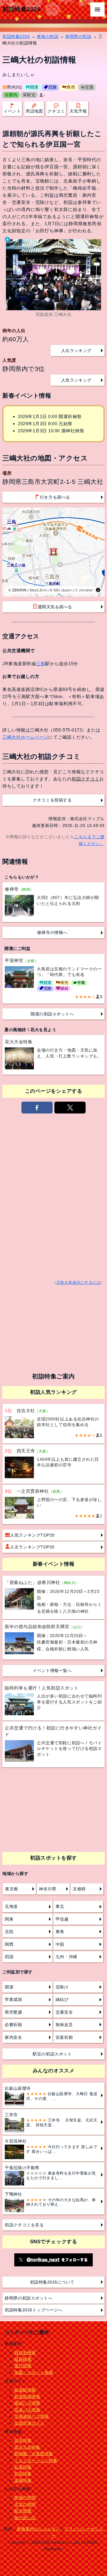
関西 (9, 1944)
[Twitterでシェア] (70, 1108)
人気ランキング (76, 380)
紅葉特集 (23, 2467)
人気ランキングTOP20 (32, 1535)
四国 (9, 1957)
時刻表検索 (25, 2353)
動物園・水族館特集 (34, 2454)
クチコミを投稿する (52, 800)
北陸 (9, 1932)
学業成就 (13, 1999)
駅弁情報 (23, 2511)
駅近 (31, 95)
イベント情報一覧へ (52, 1671)
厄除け (62, 1987)
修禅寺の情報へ (52, 932)
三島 (41, 664)
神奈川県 (48, 1889)
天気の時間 (25, 2504)
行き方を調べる (55, 497)
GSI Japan (63, 590)
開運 (34, 87)
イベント (12, 111)
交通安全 (64, 2012)
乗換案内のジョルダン (38, 2529)
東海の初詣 (48, 36)
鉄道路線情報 (27, 2396)
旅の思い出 (25, 2518)
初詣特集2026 (21, 9)
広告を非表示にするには (79, 1283)
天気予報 (78, 111)
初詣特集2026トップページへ (34, 2310)
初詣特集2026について (52, 2282)
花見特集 (23, 2440)
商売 (71, 87)
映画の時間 (25, 2497)
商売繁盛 (13, 2012)
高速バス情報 (27, 2410)
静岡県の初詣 (78, 36)
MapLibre (38, 590)
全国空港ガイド (29, 2423)
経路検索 (23, 2359)
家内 (13, 95)
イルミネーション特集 (36, 2460)
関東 (9, 1919)
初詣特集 (23, 2473)
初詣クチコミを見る (24, 2225)
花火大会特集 (27, 2447)
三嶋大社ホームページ (25, 737)
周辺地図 (34, 111)
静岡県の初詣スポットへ (29, 2298)
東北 (60, 1906)
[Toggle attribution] (98, 590)
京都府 (79, 1889)
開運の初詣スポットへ (52, 1014)
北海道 (11, 1906)
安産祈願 (64, 2037)
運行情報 (23, 2366)
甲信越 (62, 1919)
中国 (60, 1944)
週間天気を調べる (55, 607)
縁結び (62, 1999)
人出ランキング (76, 351)
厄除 (52, 87)
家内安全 (13, 2037)
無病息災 (64, 2025)
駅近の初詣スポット (52, 2054)
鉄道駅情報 (25, 2390)
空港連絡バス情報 (32, 2416)
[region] (53, 552)
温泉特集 (23, 2480)
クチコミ (56, 111)
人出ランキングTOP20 (32, 1547)
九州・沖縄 (66, 1957)
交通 (89, 87)
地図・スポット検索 (34, 2372)
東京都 (12, 1889)
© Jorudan (84, 590)
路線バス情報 (27, 2403)
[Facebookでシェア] (37, 1108)
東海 (60, 1932)
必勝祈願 (13, 2025)
